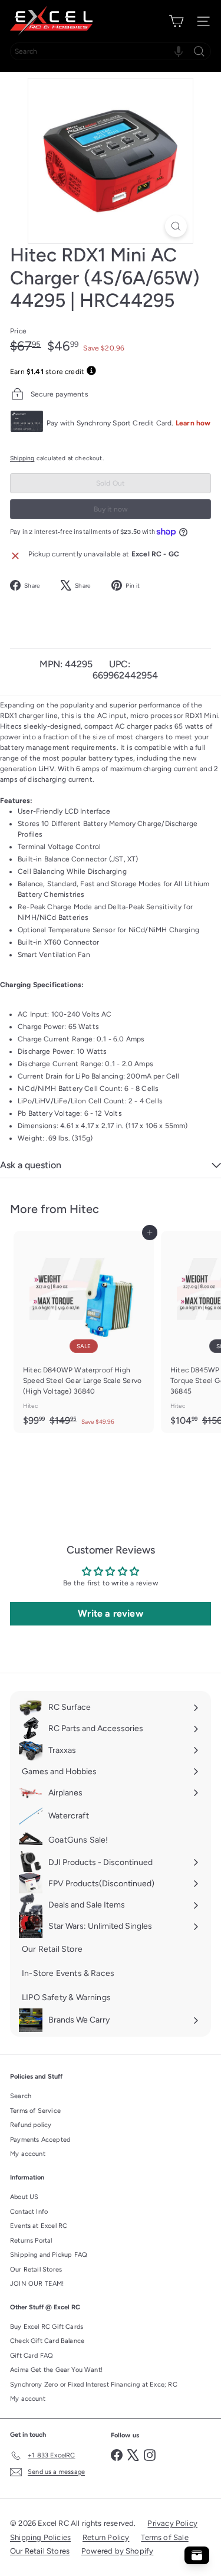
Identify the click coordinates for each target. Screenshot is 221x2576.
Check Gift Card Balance (47, 2341)
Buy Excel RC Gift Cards (47, 2327)
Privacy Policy (172, 2523)
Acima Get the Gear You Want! (56, 2370)
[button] (179, 51)
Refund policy (31, 2125)
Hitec (84, 1209)
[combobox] (111, 51)
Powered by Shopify (117, 2551)
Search (21, 2096)
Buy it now (111, 509)
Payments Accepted (40, 2140)
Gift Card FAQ (32, 2356)
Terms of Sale (164, 2537)
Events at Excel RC (39, 2226)
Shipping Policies (40, 2537)
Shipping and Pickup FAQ (49, 2255)
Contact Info (29, 2212)
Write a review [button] (111, 1613)
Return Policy (106, 2537)
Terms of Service (35, 2111)
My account (28, 2154)
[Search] (199, 51)
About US (24, 2197)
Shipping (22, 458)
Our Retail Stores (36, 2269)
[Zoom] (176, 226)
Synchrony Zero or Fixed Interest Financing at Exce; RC (94, 2385)
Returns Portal (31, 2241)
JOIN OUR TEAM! (37, 2284)
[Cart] (176, 21)
